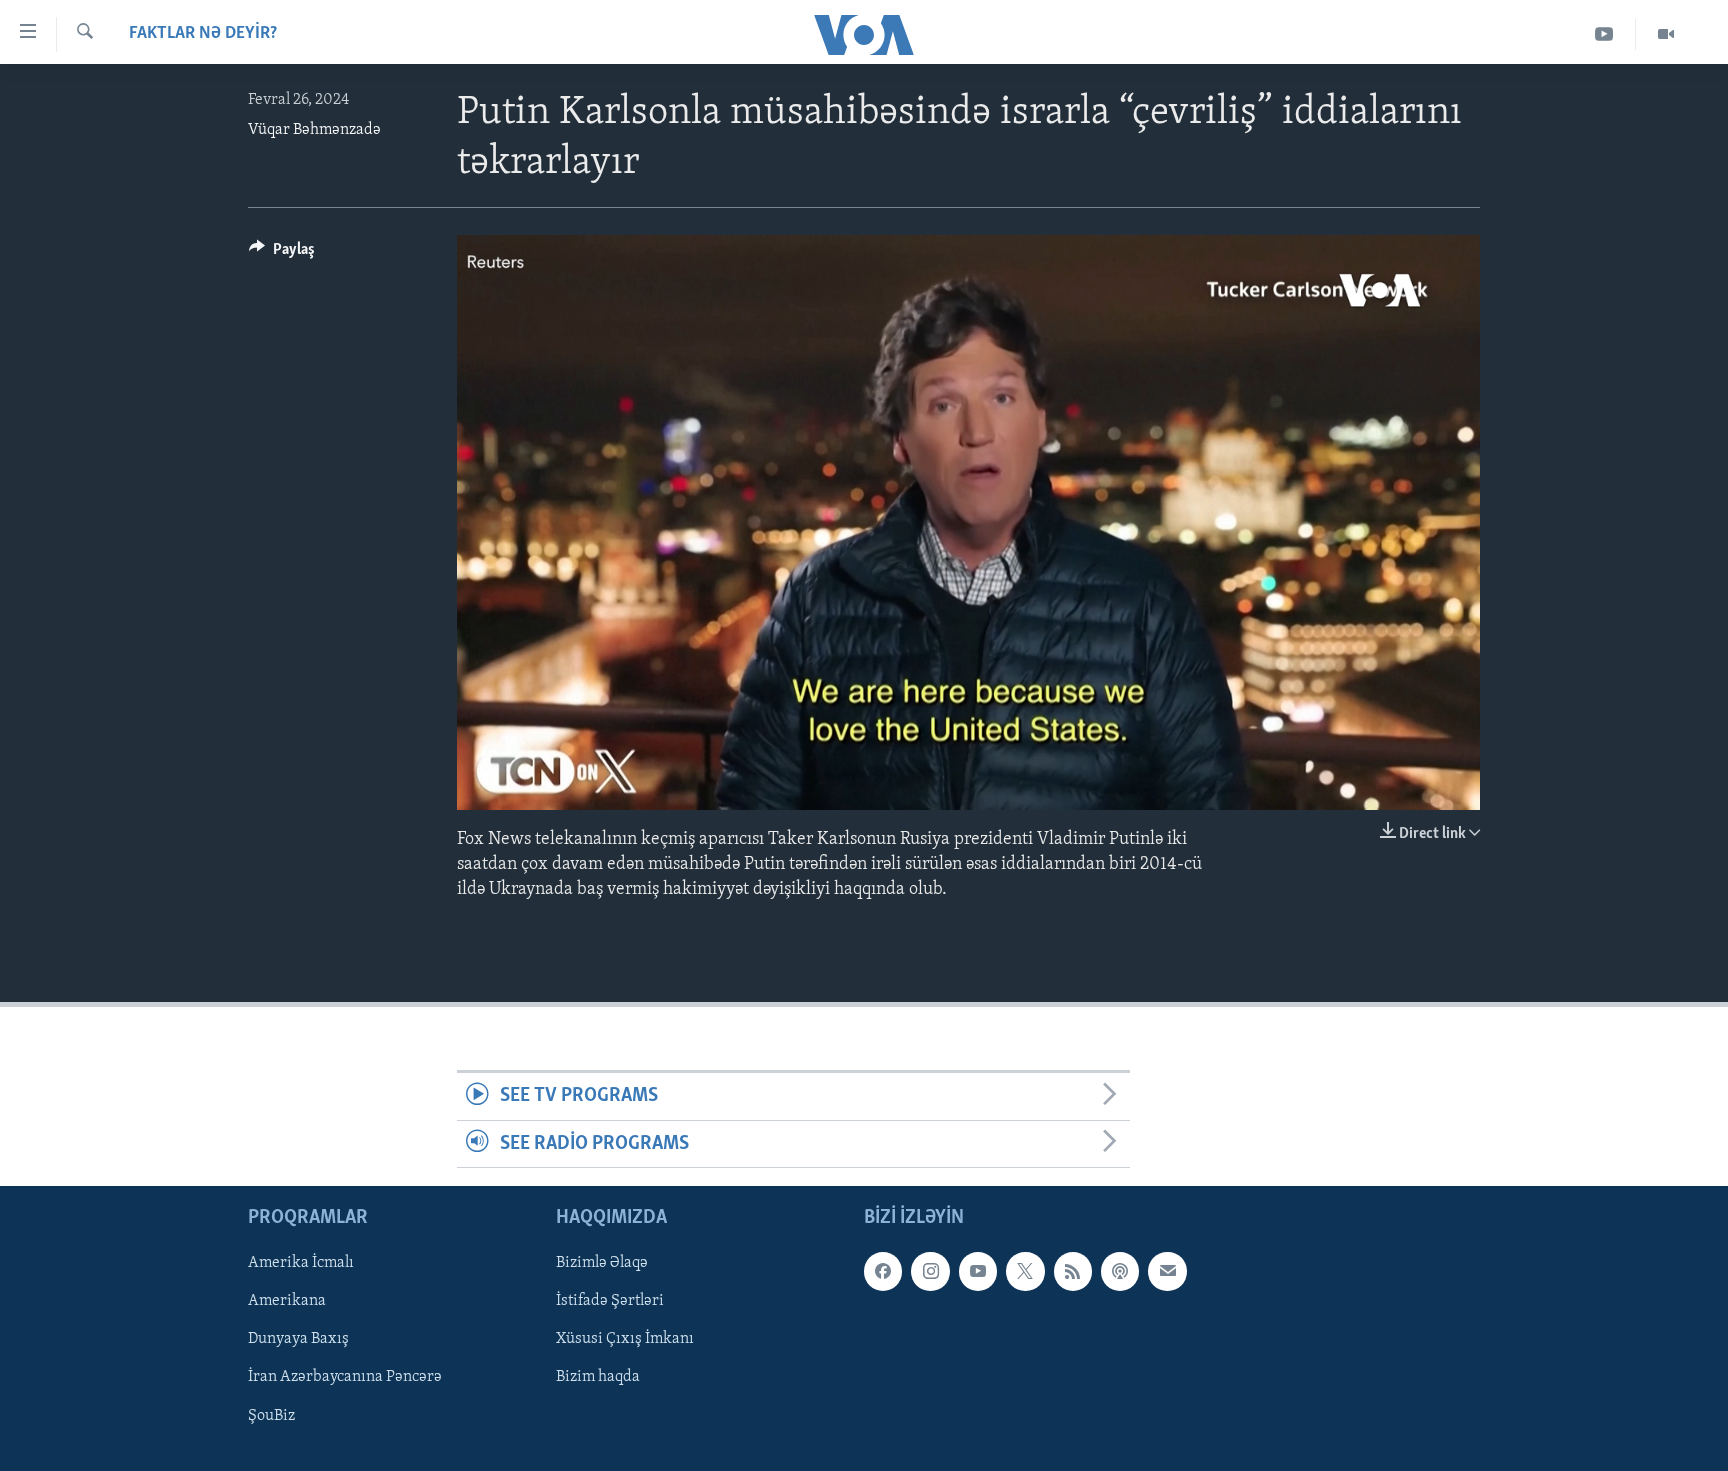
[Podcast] (1120, 1271)
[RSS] (1073, 1271)
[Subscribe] (1167, 1271)
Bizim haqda (598, 1378)
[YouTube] (1604, 34)
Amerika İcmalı (301, 1263)
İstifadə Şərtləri (610, 1302)
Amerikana (287, 1302)
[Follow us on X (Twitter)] (1025, 1271)
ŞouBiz (271, 1416)
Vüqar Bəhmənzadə (314, 130)
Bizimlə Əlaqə (602, 1263)
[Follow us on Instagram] (930, 1271)
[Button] (282, 254)
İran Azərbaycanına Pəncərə (345, 1378)
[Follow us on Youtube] (978, 1271)
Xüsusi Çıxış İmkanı (625, 1340)
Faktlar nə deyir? (203, 34)
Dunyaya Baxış (298, 1340)
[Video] (1666, 34)
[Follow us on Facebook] (883, 1271)
